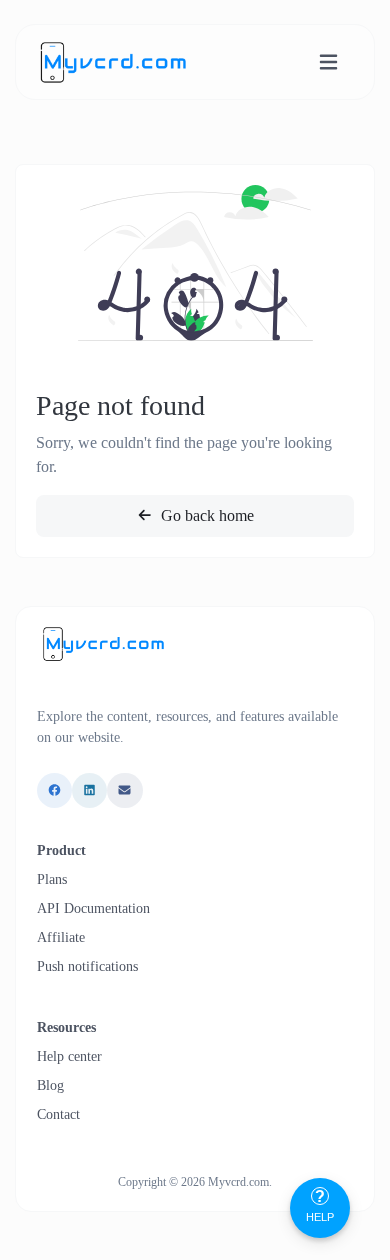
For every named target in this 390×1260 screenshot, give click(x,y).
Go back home (205, 515)
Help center (69, 1056)
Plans (52, 879)
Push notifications (87, 966)
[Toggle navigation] (328, 62)
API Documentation (93, 908)
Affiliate (61, 937)
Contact (58, 1114)
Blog (50, 1085)
